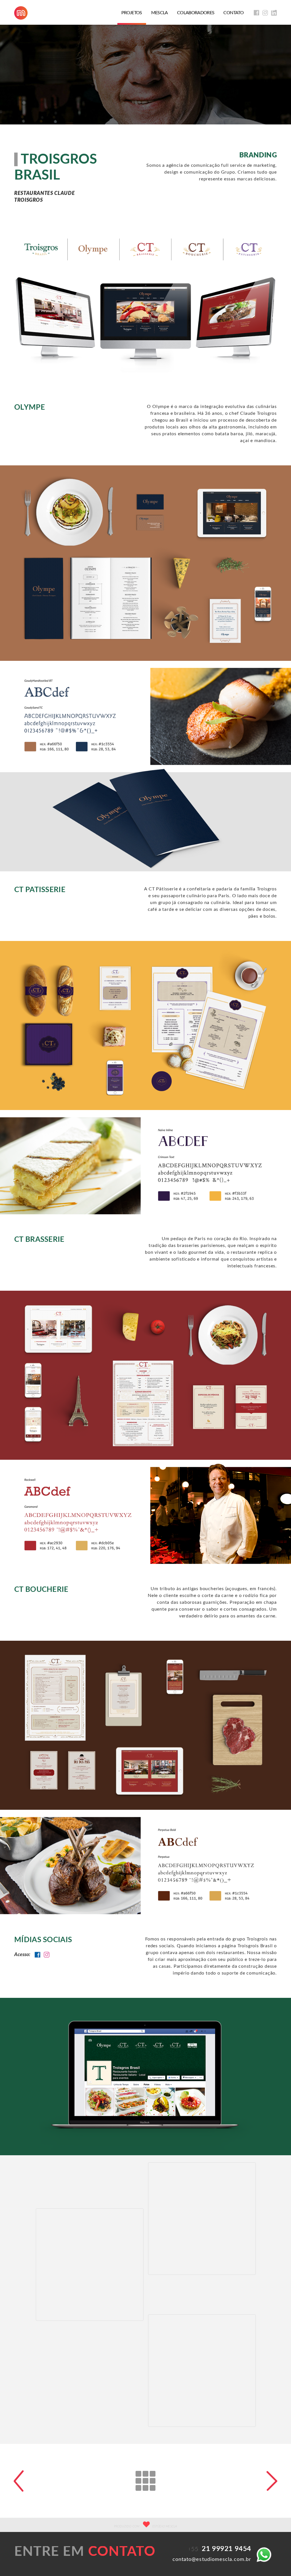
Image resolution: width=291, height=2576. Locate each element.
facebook (256, 13)
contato (233, 13)
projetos (132, 13)
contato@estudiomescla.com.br (212, 2560)
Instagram (47, 1955)
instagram (265, 13)
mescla (160, 13)
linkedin (274, 13)
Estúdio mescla (21, 13)
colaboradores (196, 13)
